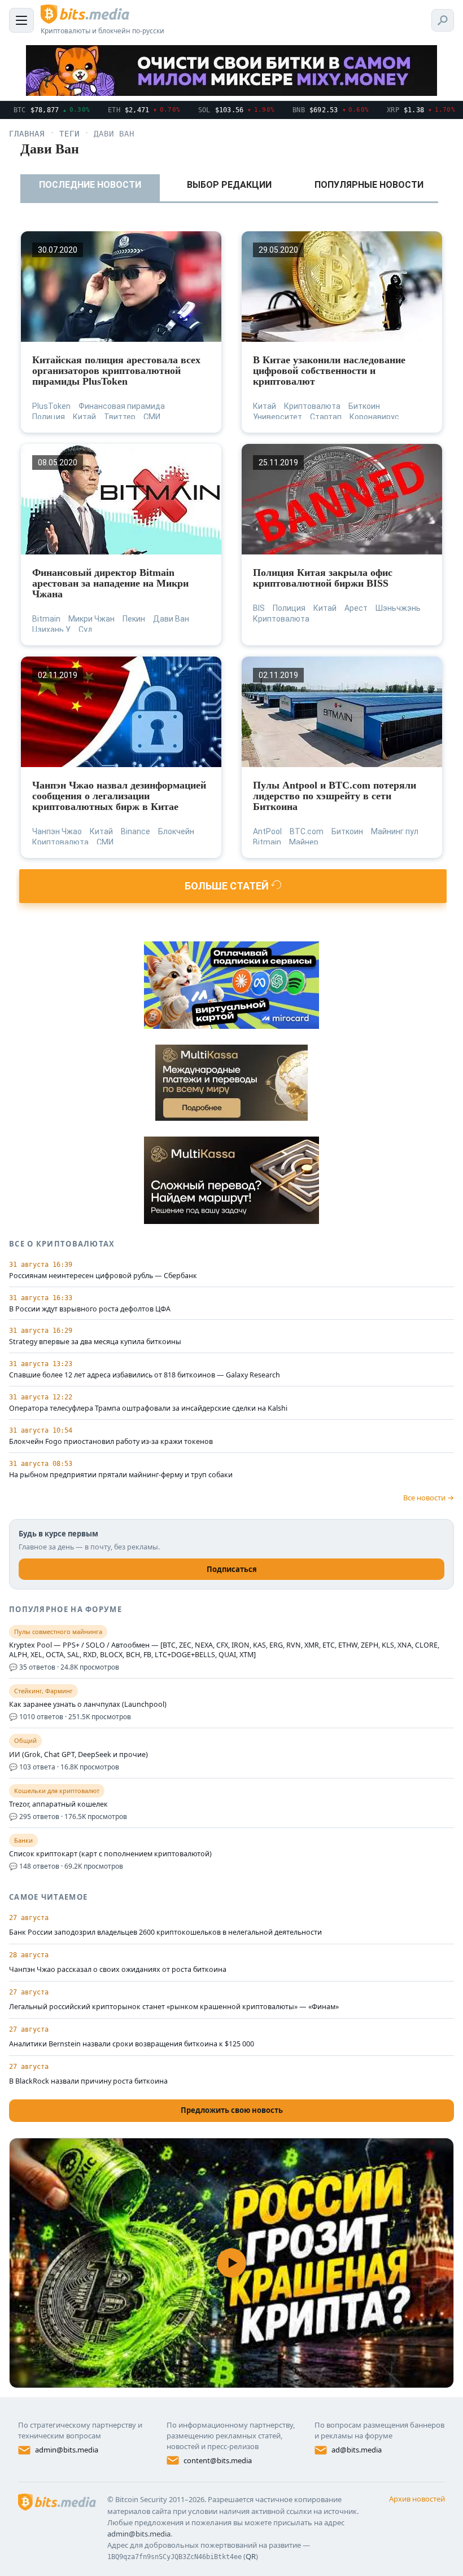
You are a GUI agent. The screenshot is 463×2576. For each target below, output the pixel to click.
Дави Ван (171, 619)
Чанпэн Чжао (57, 831)
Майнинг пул (395, 831)
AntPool (267, 831)
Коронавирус (374, 417)
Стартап (326, 417)
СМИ (152, 417)
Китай (84, 417)
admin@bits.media (67, 2450)
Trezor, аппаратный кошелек (58, 1804)
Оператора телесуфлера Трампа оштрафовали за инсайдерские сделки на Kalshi (148, 1408)
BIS (259, 608)
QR (251, 2556)
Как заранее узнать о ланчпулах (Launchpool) (88, 1705)
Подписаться (232, 1569)
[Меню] (21, 20)
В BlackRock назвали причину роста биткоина (88, 2081)
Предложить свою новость (232, 2110)
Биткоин (364, 406)
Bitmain (46, 619)
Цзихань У (51, 629)
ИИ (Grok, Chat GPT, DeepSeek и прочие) (78, 1755)
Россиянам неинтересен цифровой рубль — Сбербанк (103, 1276)
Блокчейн (176, 831)
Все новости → (429, 1498)
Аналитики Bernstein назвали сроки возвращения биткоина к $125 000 (132, 2044)
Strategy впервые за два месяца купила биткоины (95, 1342)
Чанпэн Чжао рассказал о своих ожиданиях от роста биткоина (118, 1969)
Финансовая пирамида (122, 406)
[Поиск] (443, 20)
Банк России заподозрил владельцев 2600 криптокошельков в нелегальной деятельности (165, 1932)
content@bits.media (218, 2460)
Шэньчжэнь (398, 608)
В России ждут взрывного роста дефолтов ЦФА (90, 1309)
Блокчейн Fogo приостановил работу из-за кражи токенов (111, 1442)
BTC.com (307, 831)
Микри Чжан (91, 619)
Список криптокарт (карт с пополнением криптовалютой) (110, 1854)
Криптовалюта (312, 406)
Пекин (134, 619)
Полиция (49, 417)
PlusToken (51, 406)
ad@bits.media (357, 2450)
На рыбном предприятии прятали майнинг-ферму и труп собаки (121, 1475)
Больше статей (228, 886)
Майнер (304, 842)
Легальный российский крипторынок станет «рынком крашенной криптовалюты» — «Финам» (174, 2007)
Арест (356, 608)
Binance (136, 831)
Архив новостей (417, 2499)
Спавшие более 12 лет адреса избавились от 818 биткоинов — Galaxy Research (145, 1375)
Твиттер (120, 417)
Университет (278, 417)
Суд (86, 629)
